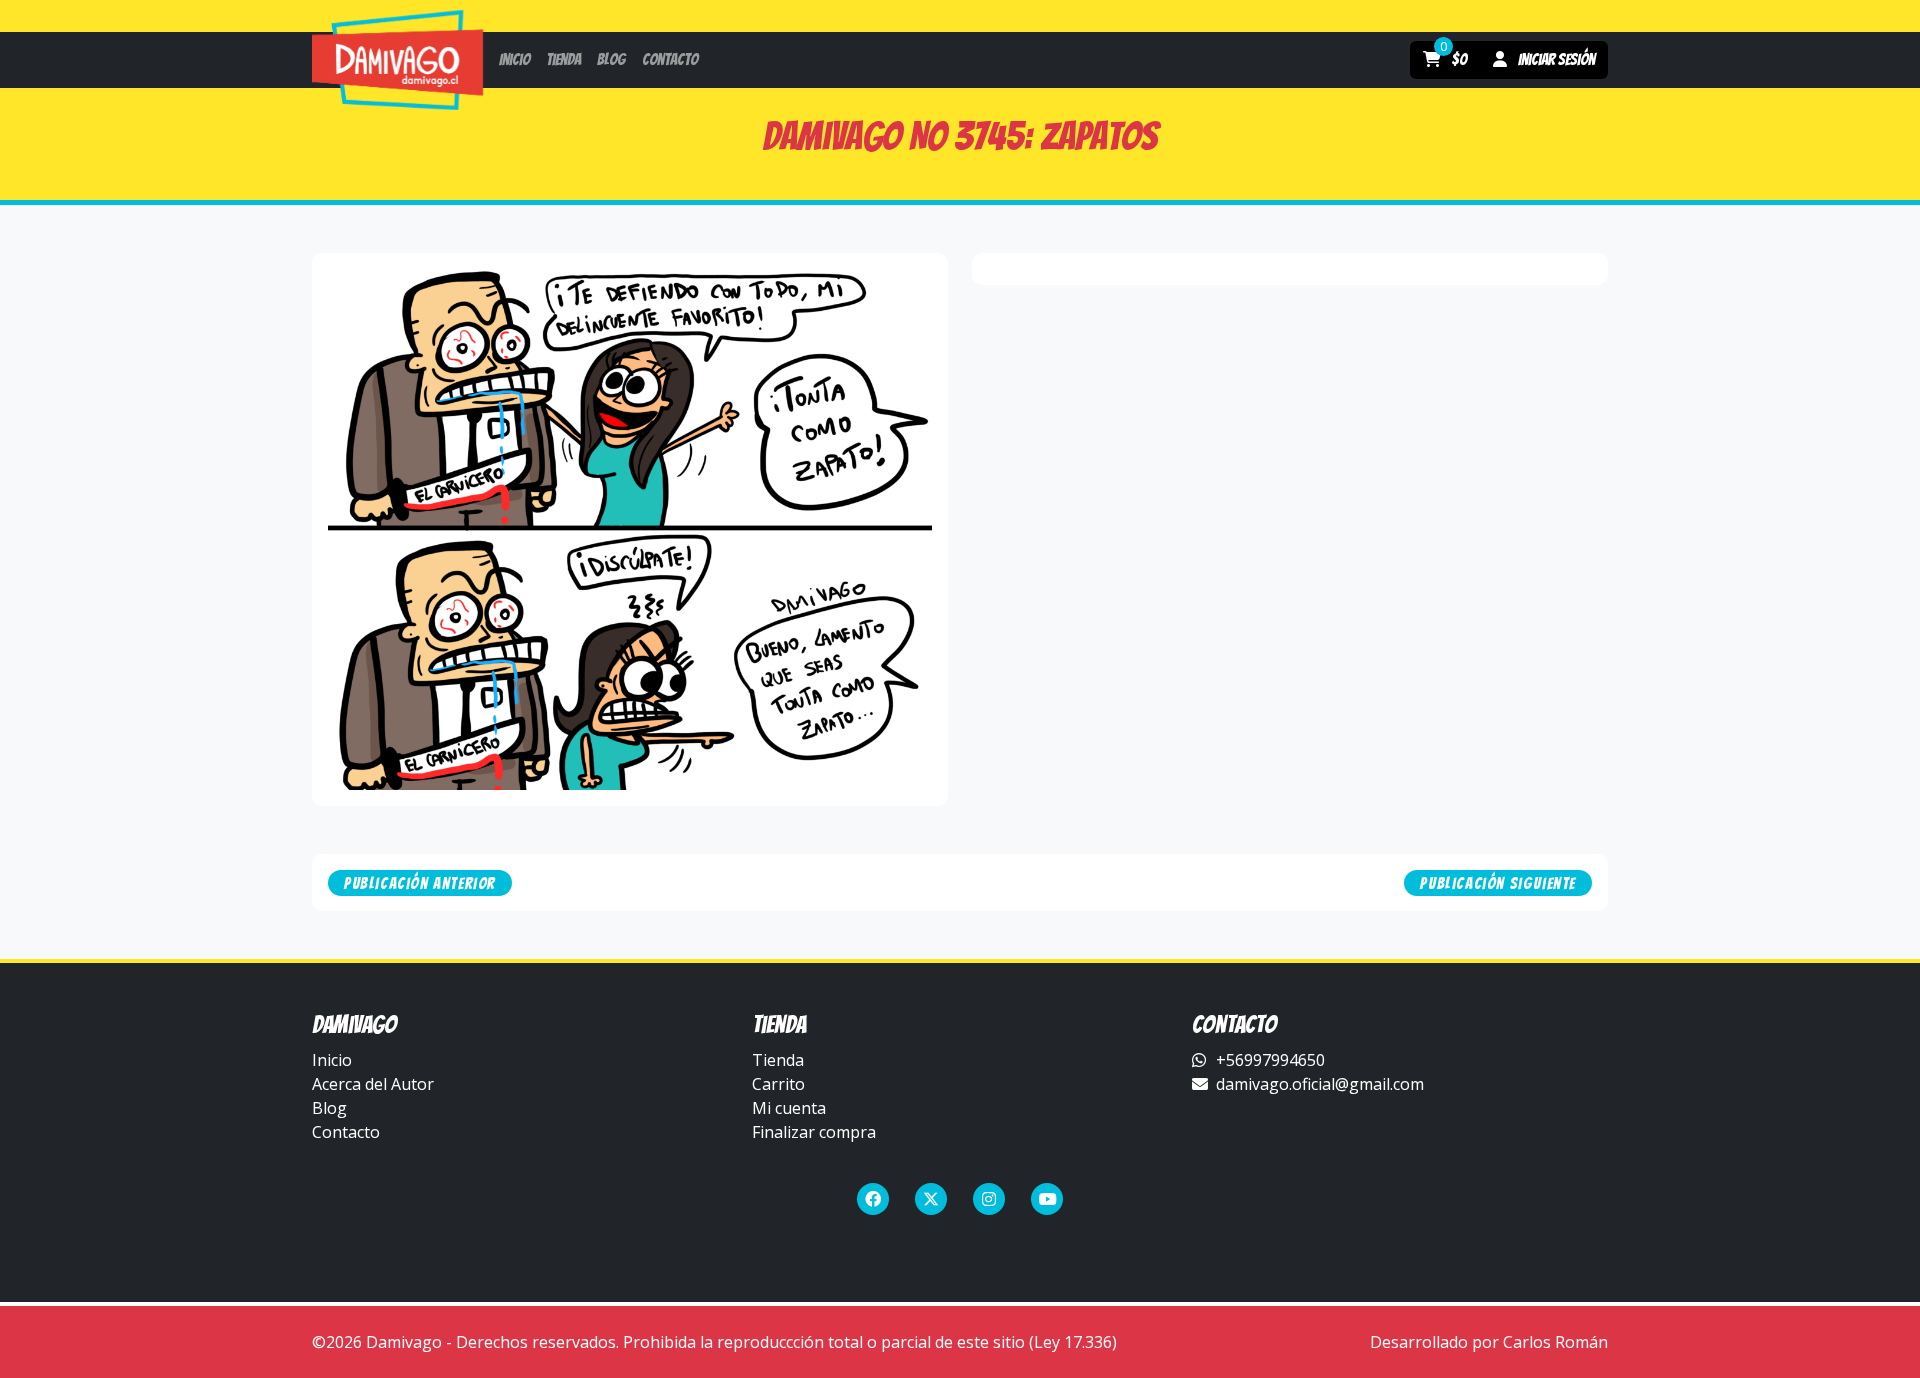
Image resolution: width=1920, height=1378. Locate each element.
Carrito (778, 1084)
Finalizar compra (814, 1132)
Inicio (332, 1060)
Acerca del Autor (373, 1084)
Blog (329, 1108)
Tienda (778, 1060)
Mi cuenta (789, 1108)
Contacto (346, 1132)
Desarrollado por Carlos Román (1489, 1342)
